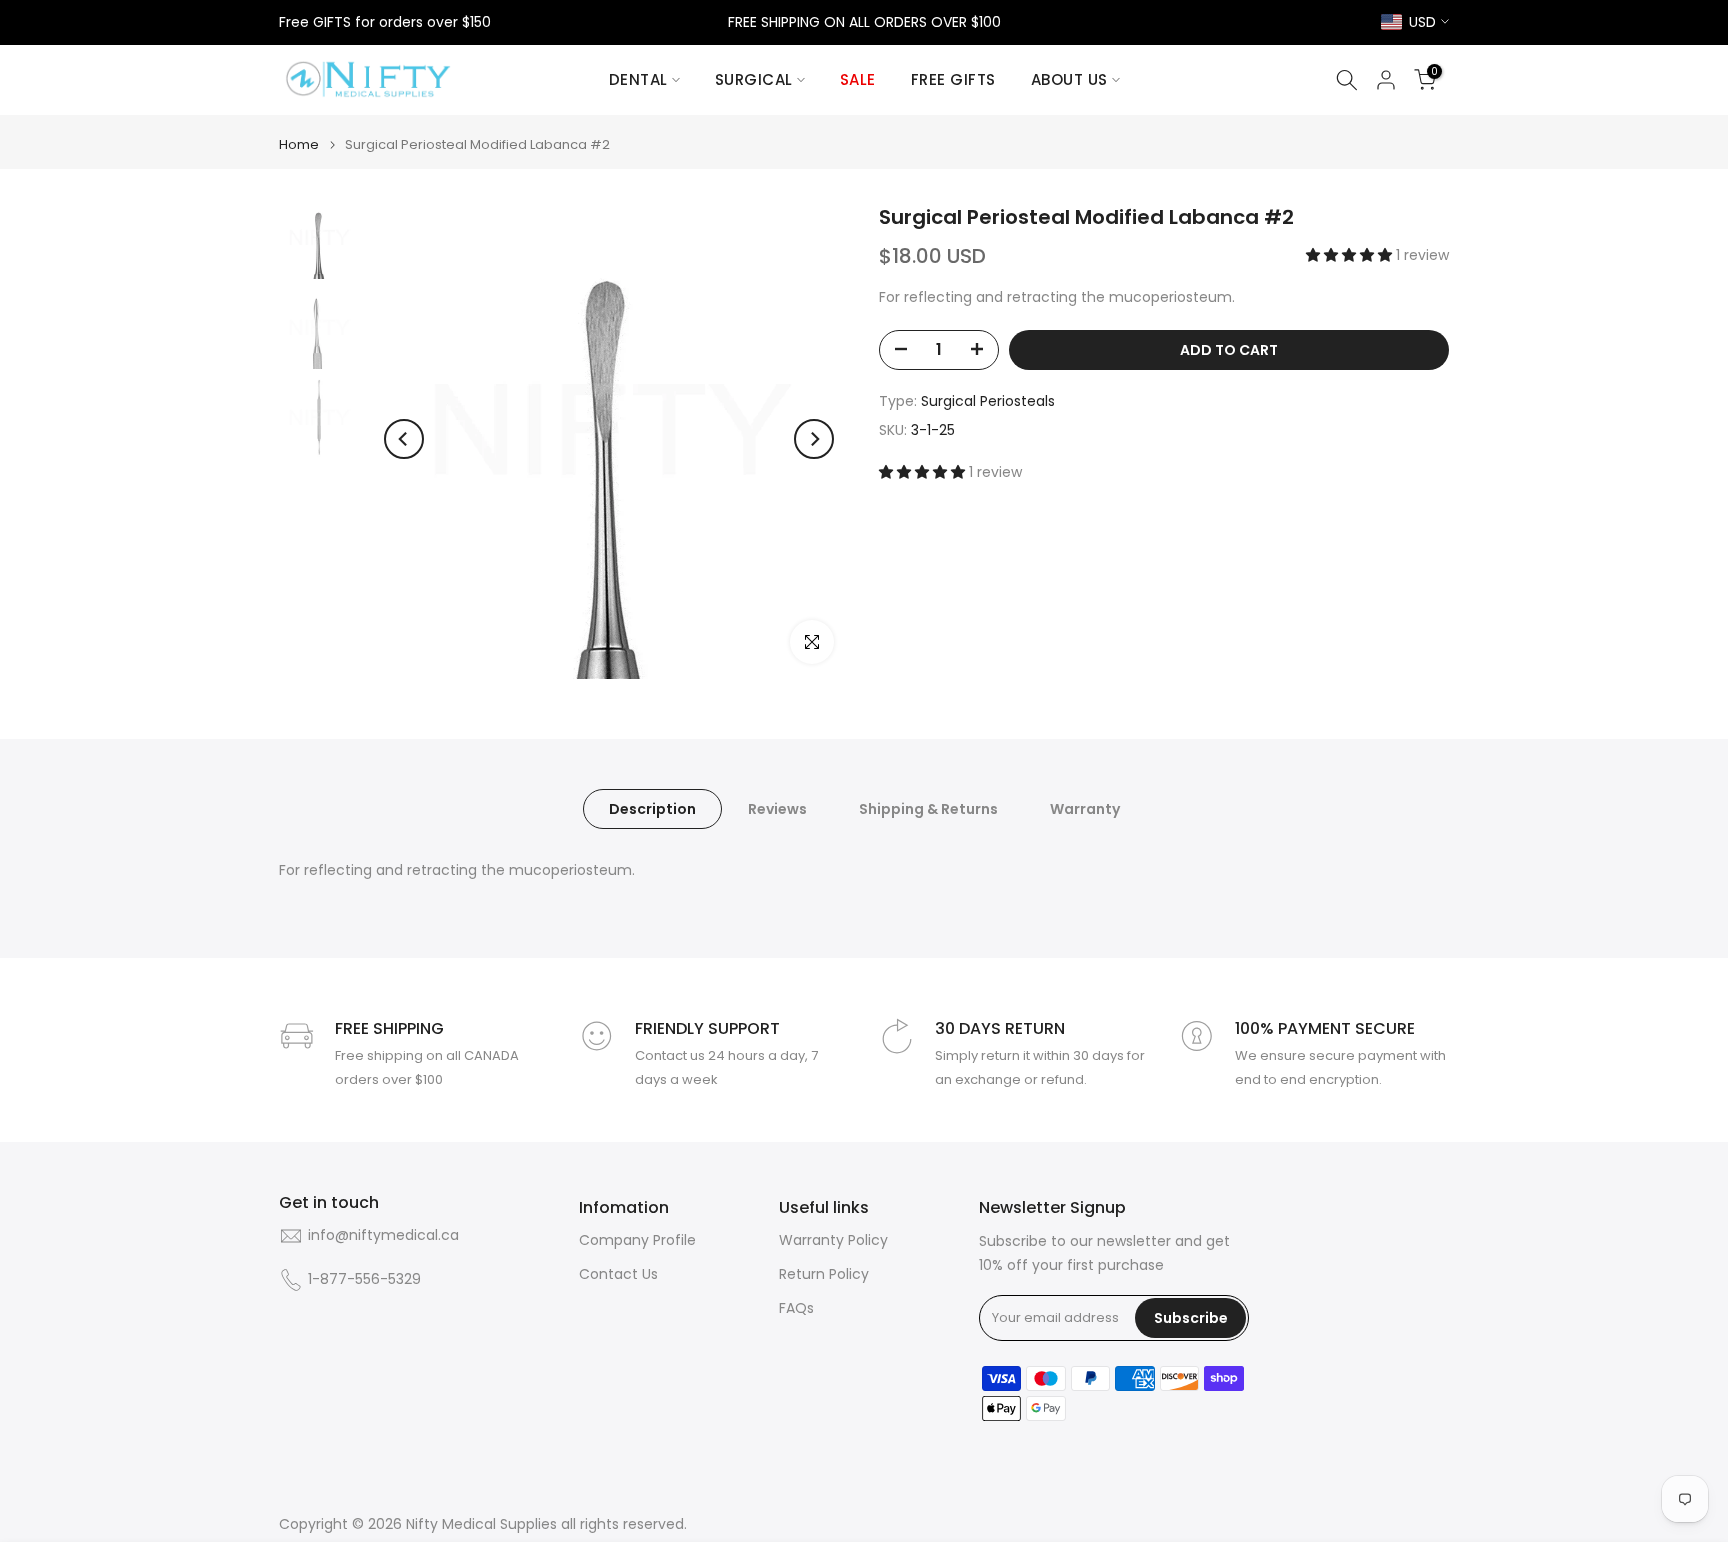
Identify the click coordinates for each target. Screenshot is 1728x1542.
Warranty (1085, 809)
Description (652, 809)
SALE (858, 79)
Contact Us (618, 1274)
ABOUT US (1069, 79)
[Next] (814, 439)
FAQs (796, 1308)
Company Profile (637, 1240)
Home (299, 144)
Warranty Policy (833, 1240)
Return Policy (824, 1274)
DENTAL (638, 79)
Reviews (777, 809)
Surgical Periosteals (988, 400)
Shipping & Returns (928, 809)
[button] (1351, 255)
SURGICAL (754, 79)
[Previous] (404, 439)
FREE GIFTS (953, 79)
